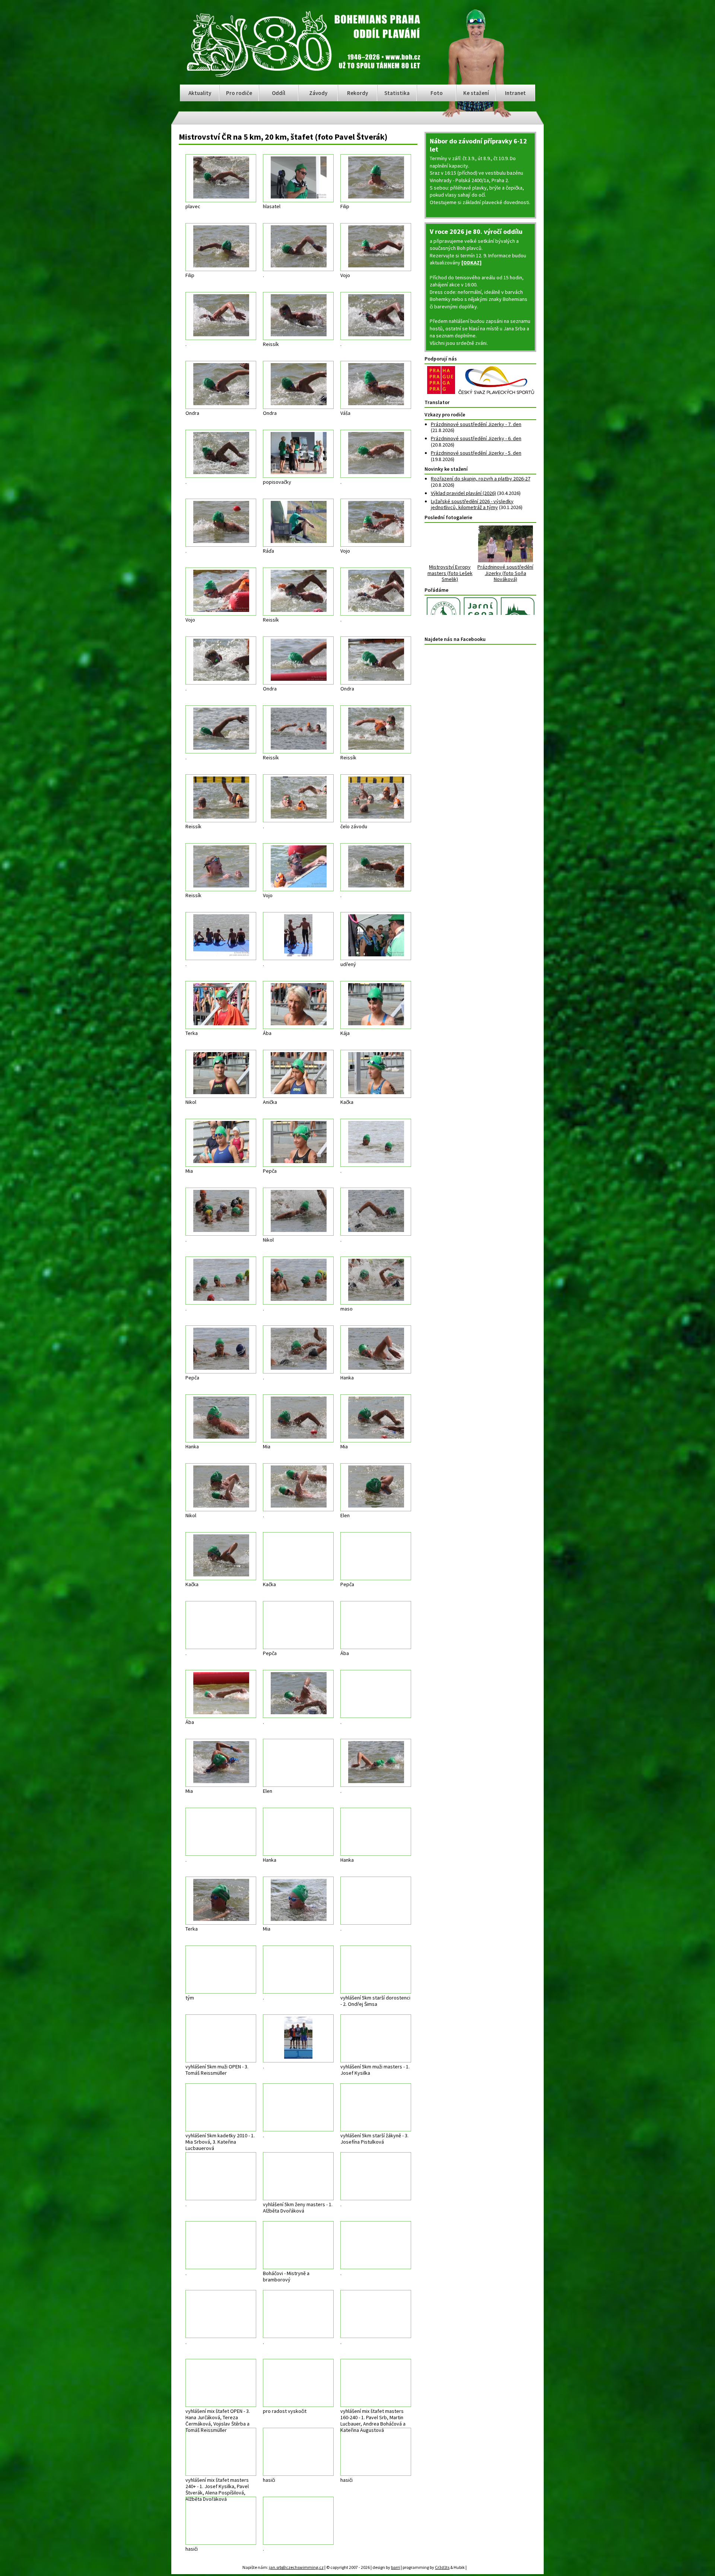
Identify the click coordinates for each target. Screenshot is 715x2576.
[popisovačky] (298, 454)
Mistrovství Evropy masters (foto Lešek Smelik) (453, 573)
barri (388, 2566)
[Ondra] (221, 385)
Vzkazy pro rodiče (445, 414)
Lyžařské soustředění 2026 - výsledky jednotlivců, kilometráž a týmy (472, 504)
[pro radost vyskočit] (298, 2383)
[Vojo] (376, 247)
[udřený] (376, 936)
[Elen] (376, 1487)
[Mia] (221, 1143)
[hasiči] (298, 2452)
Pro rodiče (239, 93)
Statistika (397, 93)
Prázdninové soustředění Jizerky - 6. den (476, 438)
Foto (437, 93)
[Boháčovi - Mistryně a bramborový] (298, 2245)
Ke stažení (476, 93)
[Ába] (298, 1005)
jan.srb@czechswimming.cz (289, 2566)
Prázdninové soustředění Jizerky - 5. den (476, 453)
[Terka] (221, 1005)
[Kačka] (376, 1074)
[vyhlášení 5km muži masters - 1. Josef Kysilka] (376, 2038)
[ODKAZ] (471, 263)
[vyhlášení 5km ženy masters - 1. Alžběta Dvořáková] (298, 2176)
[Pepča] (298, 1143)
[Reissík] (298, 316)
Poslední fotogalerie (448, 517)
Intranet (515, 93)
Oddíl (279, 93)
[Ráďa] (298, 523)
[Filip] (376, 178)
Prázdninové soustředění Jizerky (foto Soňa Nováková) (508, 573)
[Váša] (376, 385)
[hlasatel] (298, 178)
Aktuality (200, 93)
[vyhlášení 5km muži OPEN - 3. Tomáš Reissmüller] (221, 2038)
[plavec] (221, 178)
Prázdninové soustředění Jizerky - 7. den (476, 424)
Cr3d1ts (435, 2566)
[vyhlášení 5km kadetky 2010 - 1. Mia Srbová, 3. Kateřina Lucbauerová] (221, 2107)
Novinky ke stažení (446, 469)
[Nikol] (221, 1074)
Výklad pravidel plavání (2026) (463, 493)
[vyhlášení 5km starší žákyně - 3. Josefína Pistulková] (376, 2107)
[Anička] (298, 1074)
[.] (298, 247)
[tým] (221, 1970)
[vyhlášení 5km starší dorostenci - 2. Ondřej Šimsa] (376, 1970)
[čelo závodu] (376, 798)
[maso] (376, 1281)
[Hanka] (376, 1349)
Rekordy (357, 93)
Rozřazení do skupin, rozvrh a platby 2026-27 (481, 479)
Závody (318, 93)
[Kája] (376, 1005)
